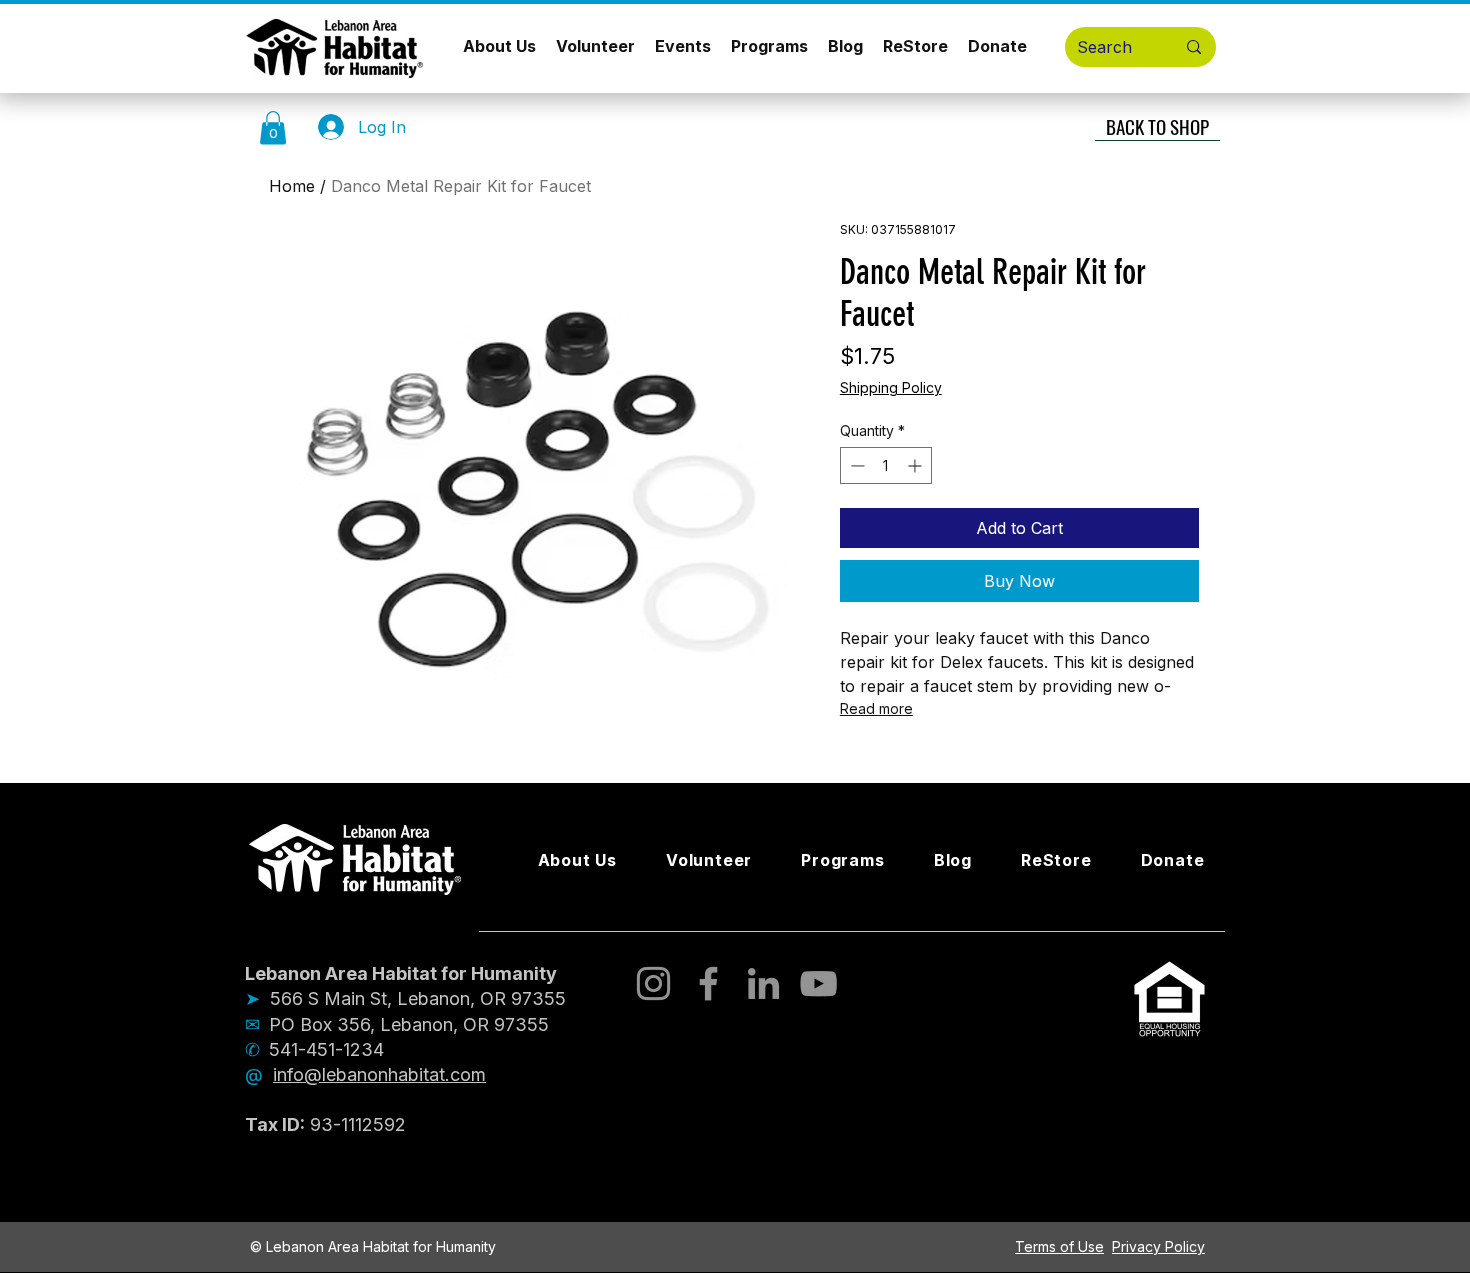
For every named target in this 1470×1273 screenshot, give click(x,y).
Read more (876, 708)
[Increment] (916, 465)
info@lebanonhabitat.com (379, 1074)
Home (292, 186)
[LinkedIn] (763, 983)
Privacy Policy (1158, 1246)
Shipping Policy (891, 387)
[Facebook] (708, 983)
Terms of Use (1059, 1246)
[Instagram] (653, 983)
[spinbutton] (886, 465)
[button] (273, 127)
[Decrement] (855, 465)
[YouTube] (818, 983)
